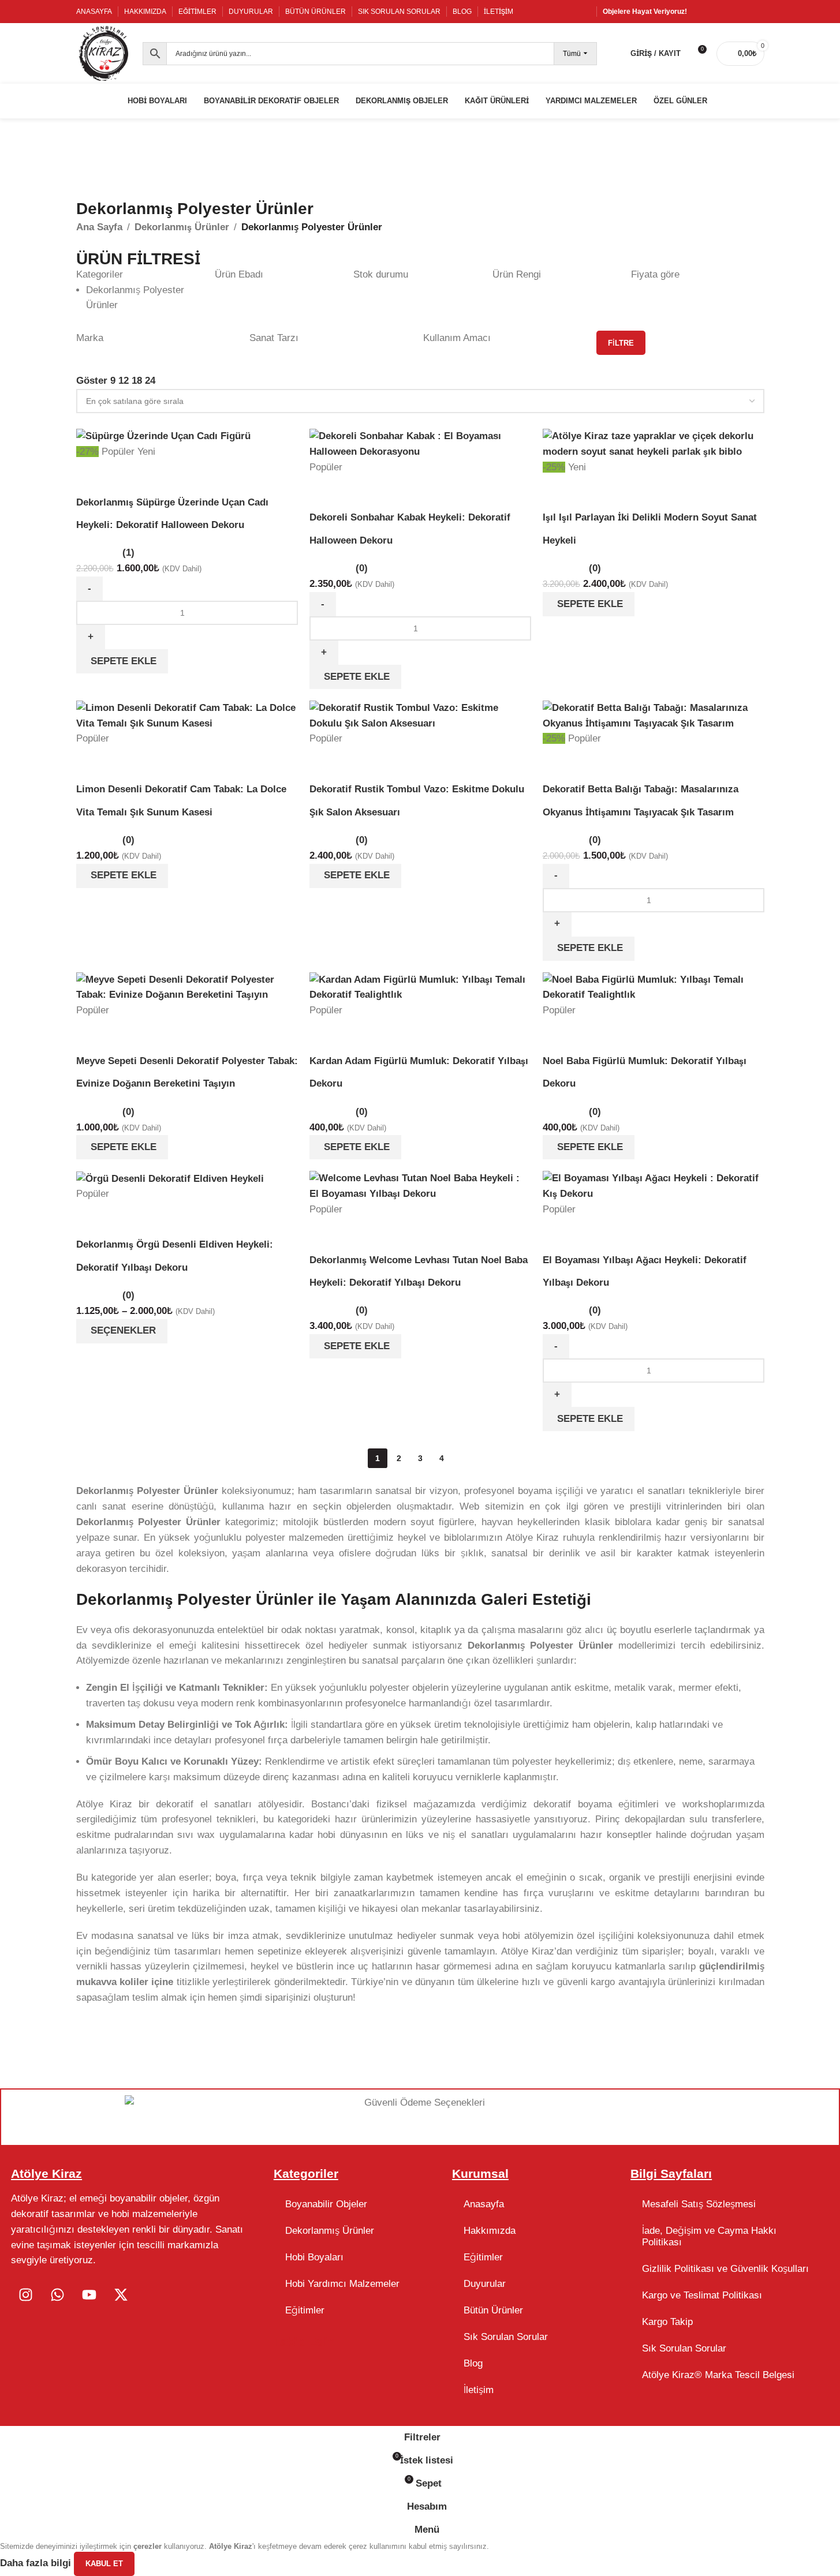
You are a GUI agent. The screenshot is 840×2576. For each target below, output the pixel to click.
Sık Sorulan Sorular (506, 2337)
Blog (473, 2363)
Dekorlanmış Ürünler (330, 2231)
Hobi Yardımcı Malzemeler (342, 2284)
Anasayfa (484, 2204)
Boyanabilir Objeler (326, 2204)
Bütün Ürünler (493, 2310)
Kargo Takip (667, 2322)
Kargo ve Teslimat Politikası (702, 2295)
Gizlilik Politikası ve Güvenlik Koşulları (725, 2269)
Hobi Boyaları (314, 2257)
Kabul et (104, 2564)
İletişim (479, 2390)
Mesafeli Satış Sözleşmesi (699, 2204)
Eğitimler (305, 2310)
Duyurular (485, 2284)
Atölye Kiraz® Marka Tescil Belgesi (718, 2375)
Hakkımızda (490, 2231)
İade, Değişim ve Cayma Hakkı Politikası (709, 2236)
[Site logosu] (104, 53)
